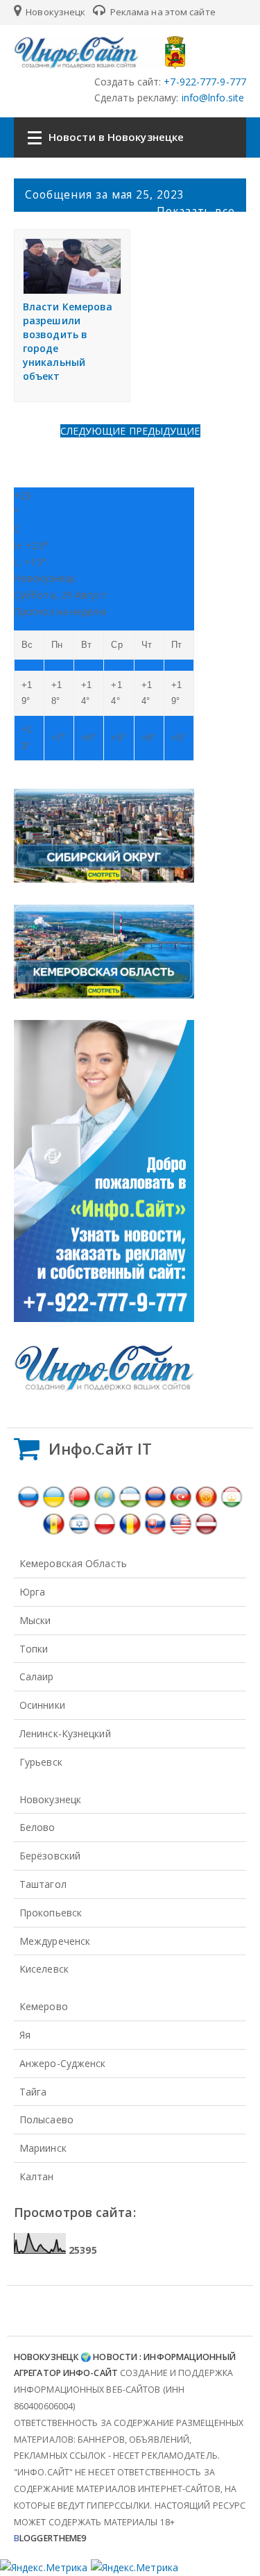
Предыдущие (165, 431)
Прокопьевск (51, 1913)
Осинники (42, 1705)
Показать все (196, 211)
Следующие (95, 431)
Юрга (32, 1592)
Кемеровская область (73, 1563)
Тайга (33, 2092)
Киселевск (44, 1969)
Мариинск (43, 2148)
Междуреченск (55, 1941)
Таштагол (43, 1884)
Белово (37, 1827)
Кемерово (44, 2006)
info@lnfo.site (212, 98)
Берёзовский (50, 1856)
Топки (34, 1649)
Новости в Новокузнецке (116, 137)
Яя (25, 2035)
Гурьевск (41, 1762)
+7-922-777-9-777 (203, 82)
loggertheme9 (50, 2538)
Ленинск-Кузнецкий (65, 1733)
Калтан (37, 2176)
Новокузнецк (54, 12)
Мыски (35, 1620)
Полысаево (46, 2119)
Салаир (37, 1676)
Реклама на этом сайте (162, 12)
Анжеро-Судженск (63, 2063)
